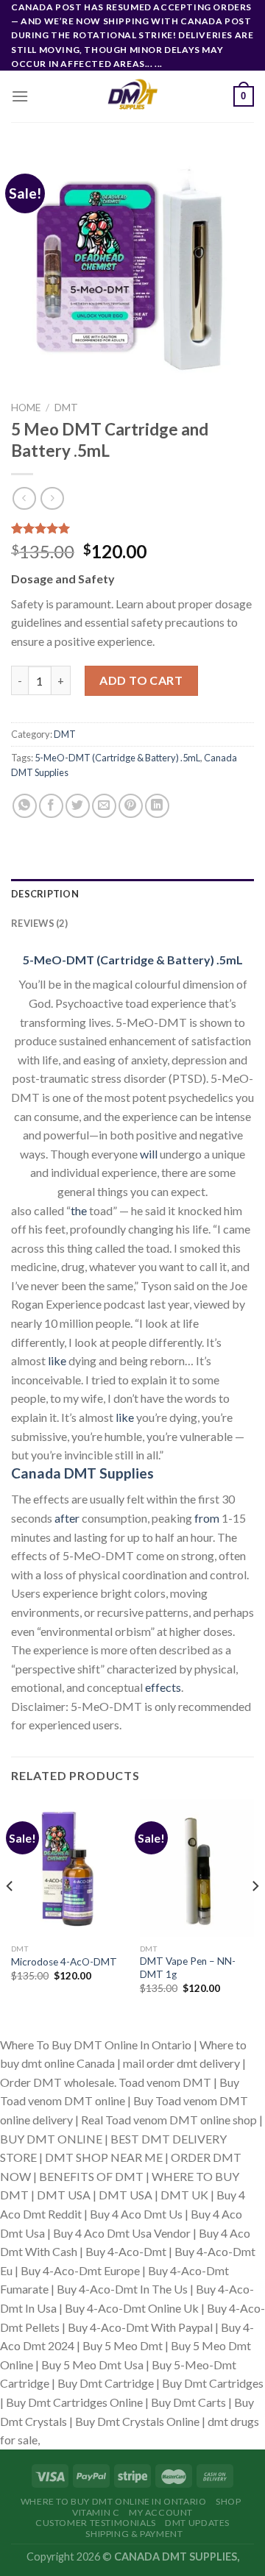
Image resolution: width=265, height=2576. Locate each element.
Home (26, 408)
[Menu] (20, 96)
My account (161, 2512)
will (149, 1154)
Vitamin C (96, 2512)
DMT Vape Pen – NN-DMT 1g (188, 1968)
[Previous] (10, 1915)
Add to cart (141, 680)
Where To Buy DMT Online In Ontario (114, 2501)
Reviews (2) (39, 923)
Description (45, 894)
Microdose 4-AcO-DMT (64, 1962)
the (79, 1210)
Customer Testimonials (96, 2523)
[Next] (255, 1915)
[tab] (132, 894)
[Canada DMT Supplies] (132, 96)
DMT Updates (197, 2523)
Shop (228, 2501)
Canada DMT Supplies (82, 1473)
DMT (66, 408)
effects (163, 1687)
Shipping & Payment (134, 2534)
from (207, 1518)
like (57, 1360)
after (67, 1518)
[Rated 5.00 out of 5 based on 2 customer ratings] (132, 528)
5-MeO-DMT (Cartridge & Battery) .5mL (117, 758)
